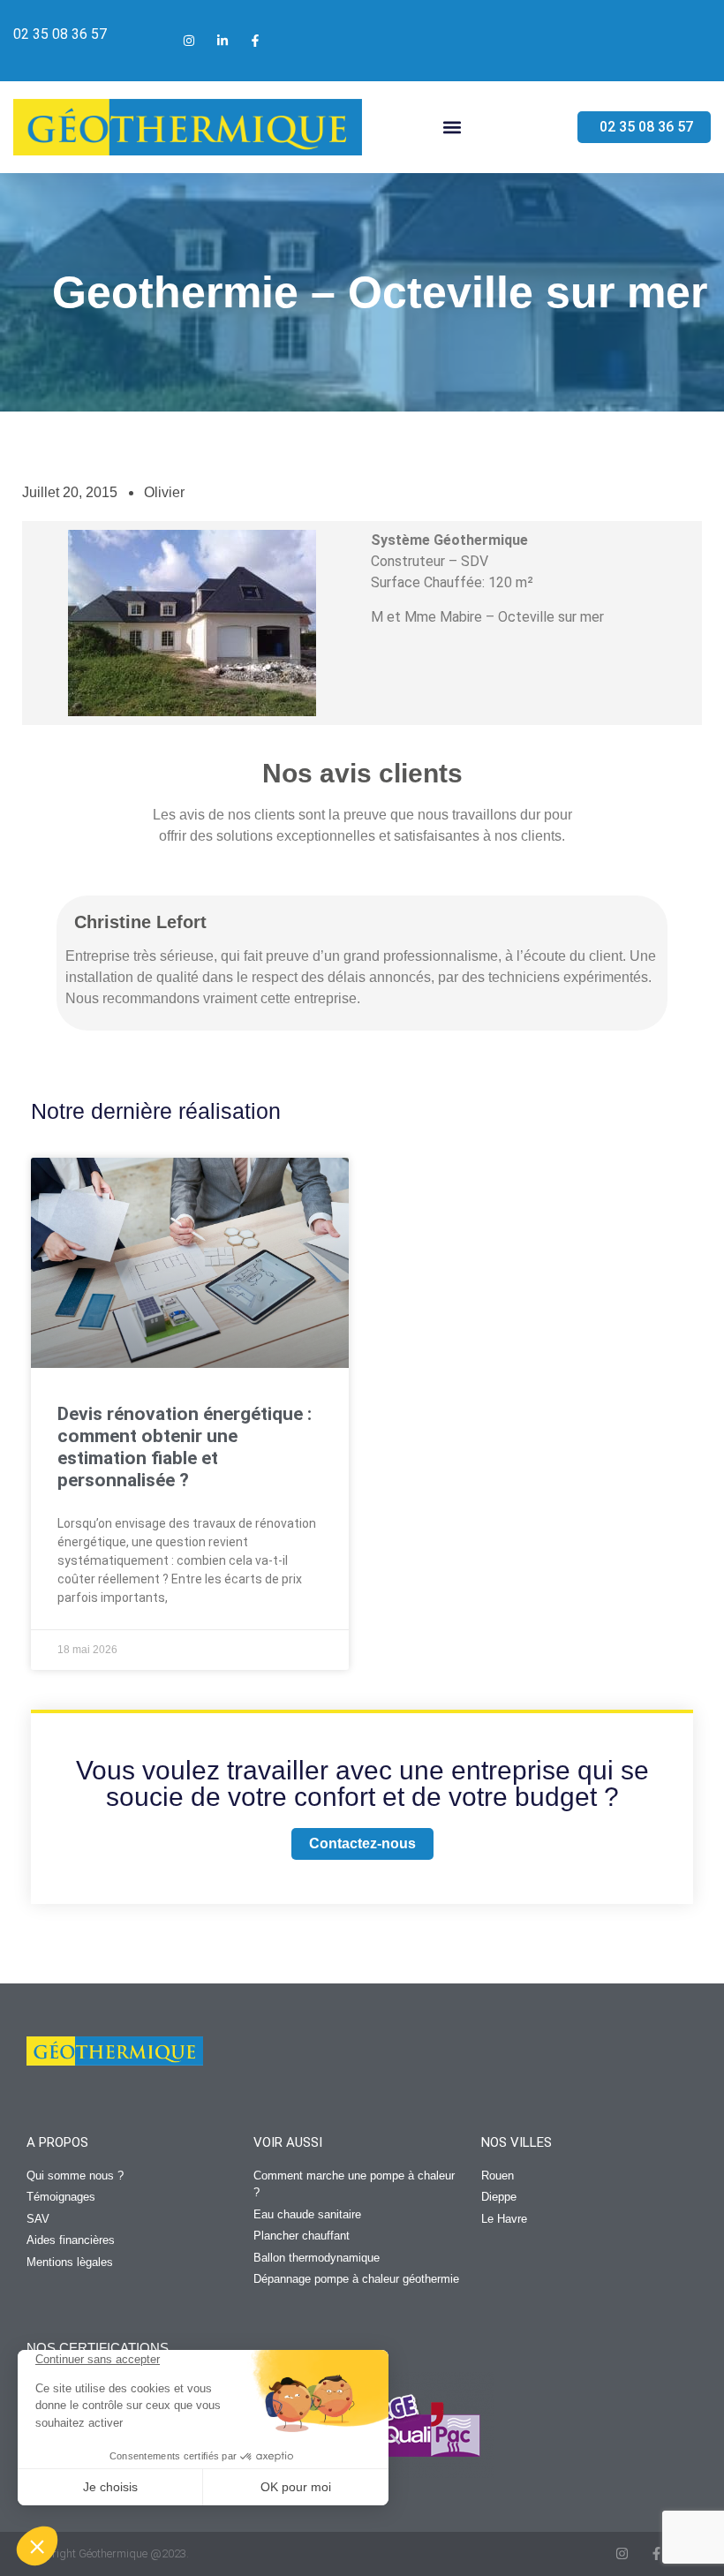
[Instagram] (622, 2553)
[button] (452, 128)
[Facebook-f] (656, 2553)
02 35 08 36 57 (60, 34)
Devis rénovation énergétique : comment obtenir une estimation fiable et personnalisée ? (185, 1447)
